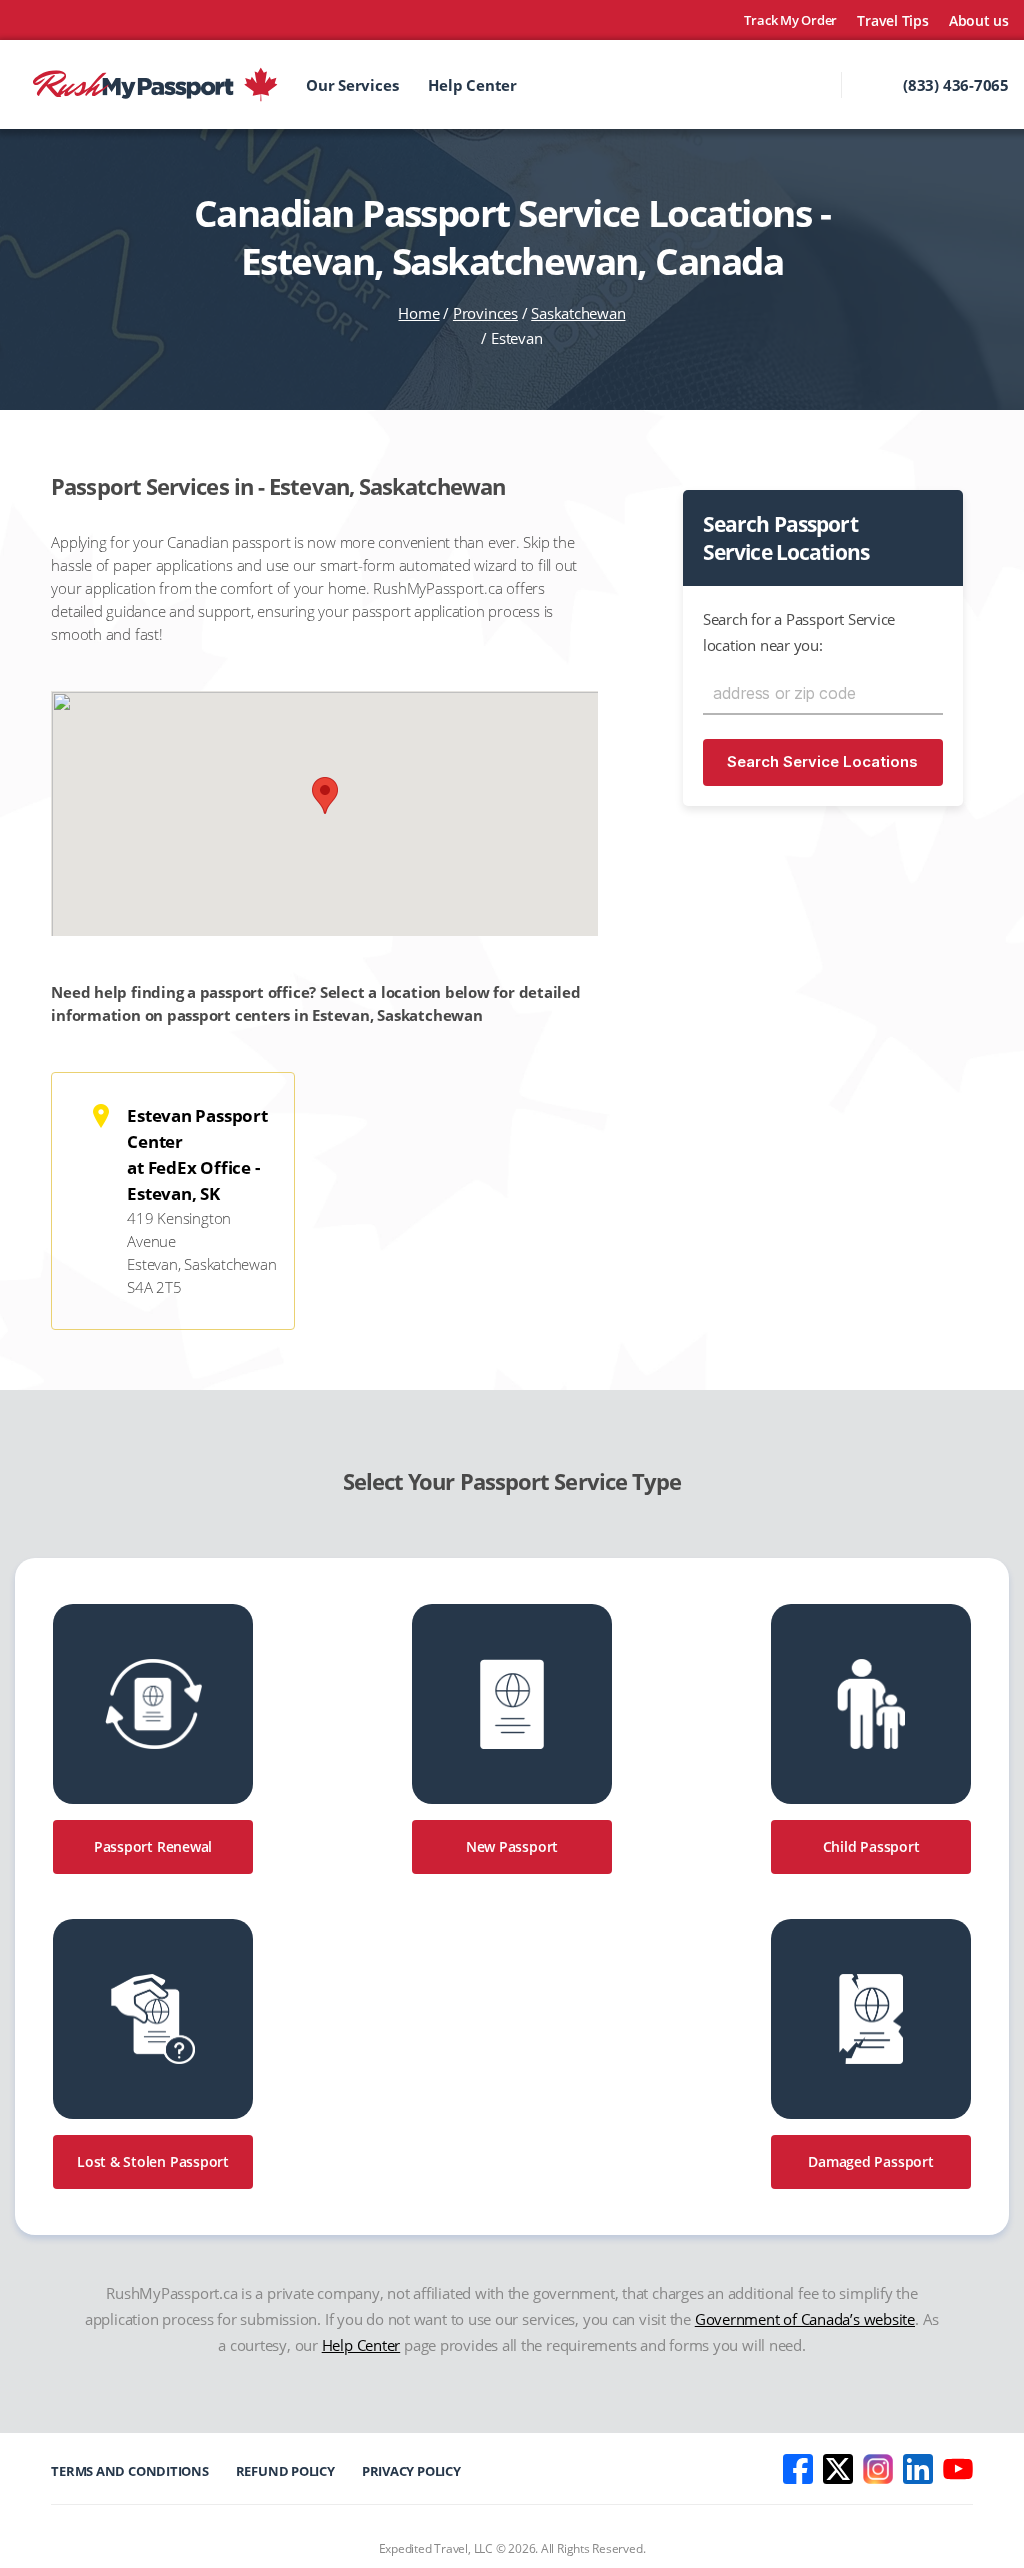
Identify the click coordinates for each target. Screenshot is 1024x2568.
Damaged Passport (870, 2161)
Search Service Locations (822, 761)
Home (418, 313)
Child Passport (871, 1846)
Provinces (485, 313)
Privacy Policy (411, 2471)
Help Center (472, 85)
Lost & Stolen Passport (153, 2161)
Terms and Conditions (130, 2471)
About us (979, 20)
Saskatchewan (578, 313)
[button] (325, 795)
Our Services (352, 85)
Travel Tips (893, 20)
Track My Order (790, 20)
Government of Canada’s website (805, 2319)
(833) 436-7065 (956, 85)
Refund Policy (285, 2471)
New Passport (512, 1846)
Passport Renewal (153, 1846)
